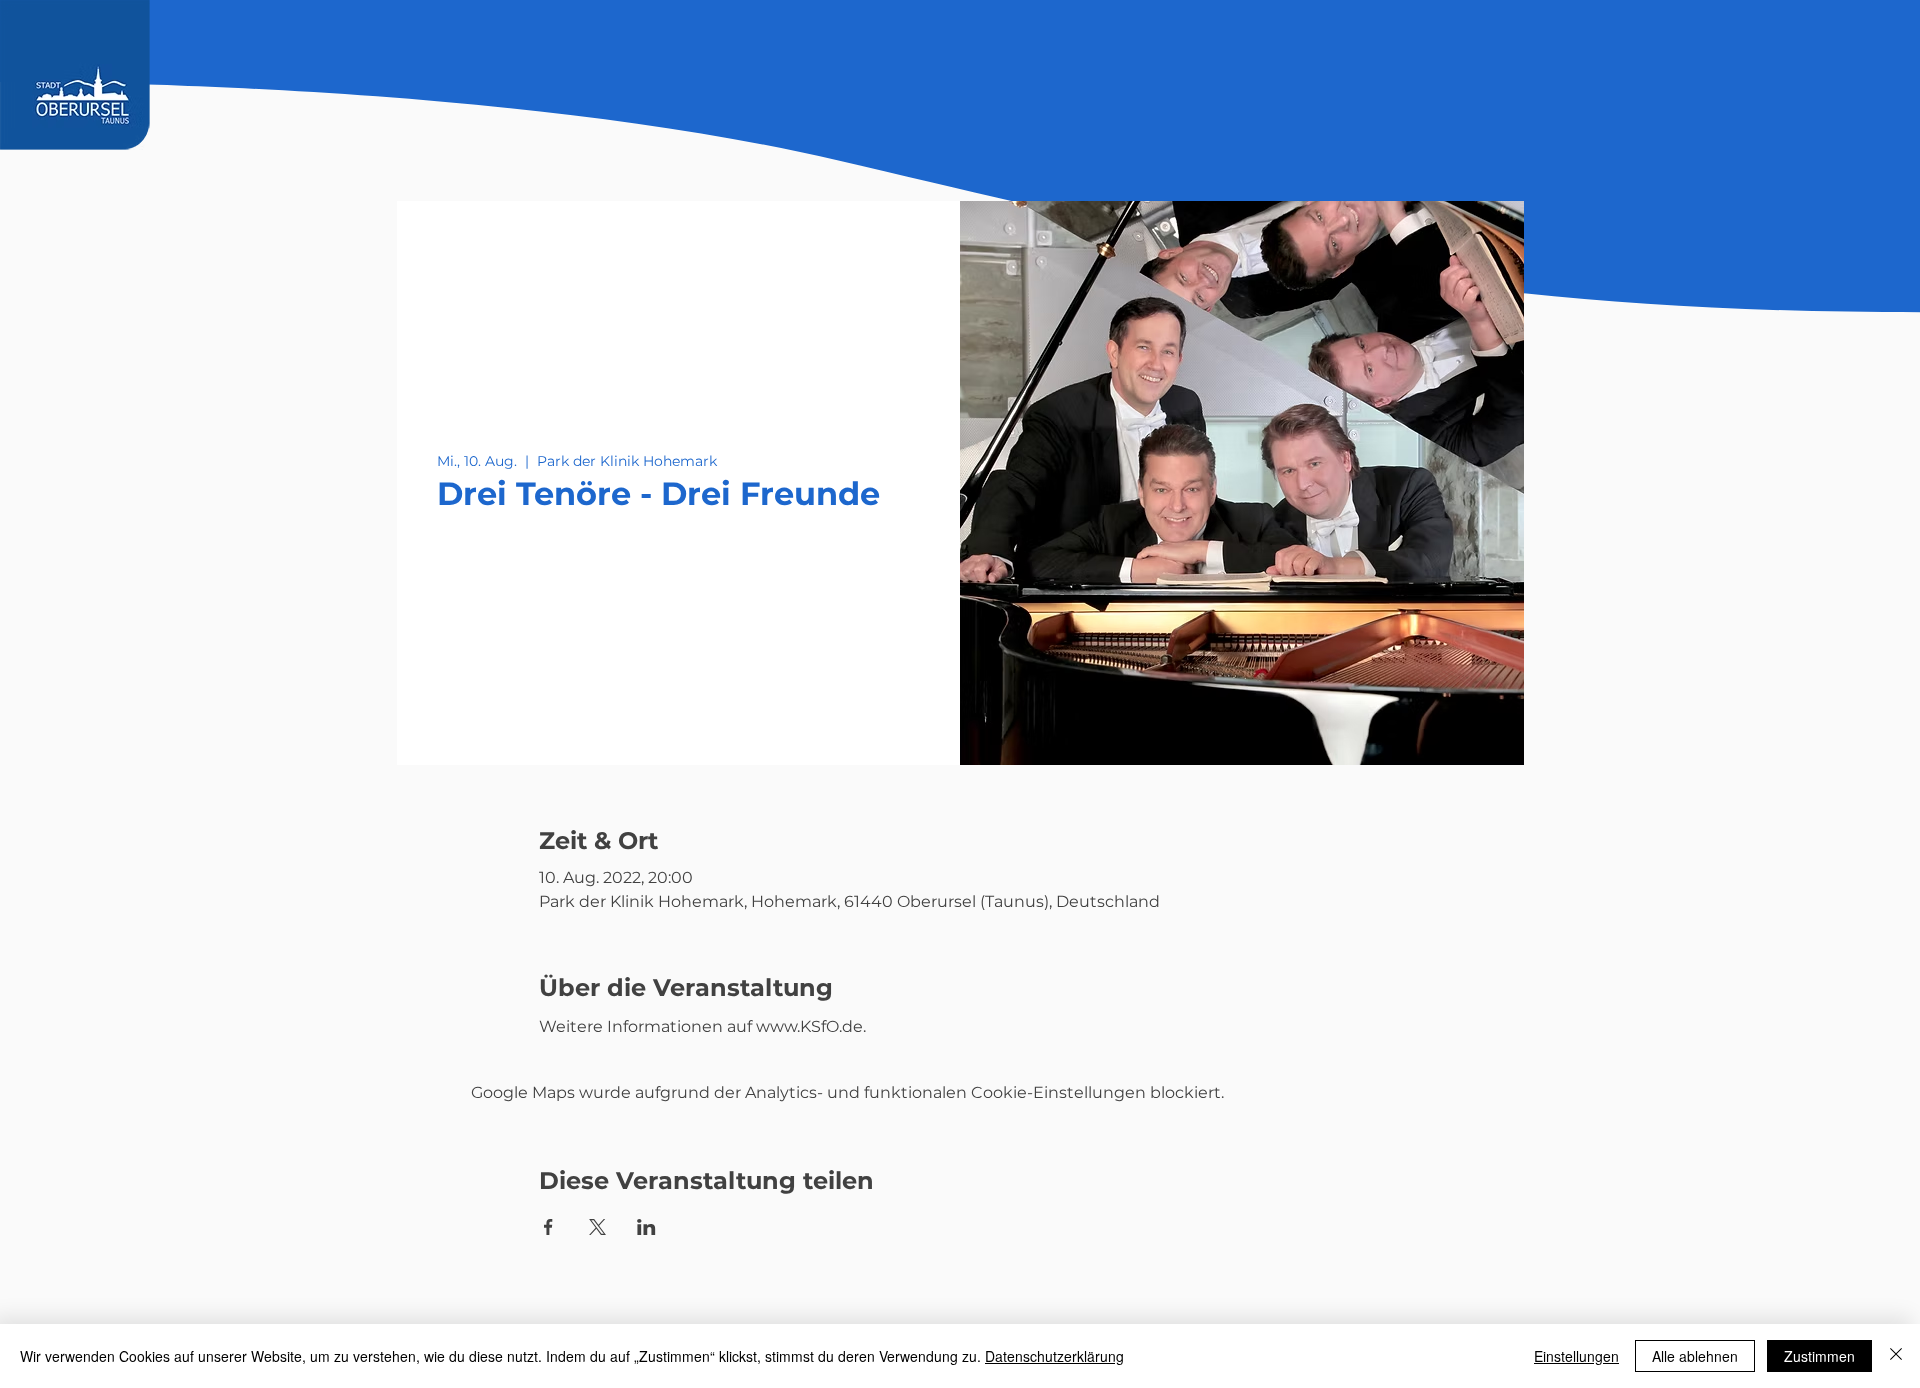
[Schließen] (1896, 1356)
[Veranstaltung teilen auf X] (597, 1227)
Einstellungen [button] (1576, 1356)
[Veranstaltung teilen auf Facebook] (548, 1227)
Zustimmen (1819, 1356)
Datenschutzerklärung (1054, 1356)
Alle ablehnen (1695, 1356)
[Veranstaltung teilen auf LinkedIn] (646, 1227)
